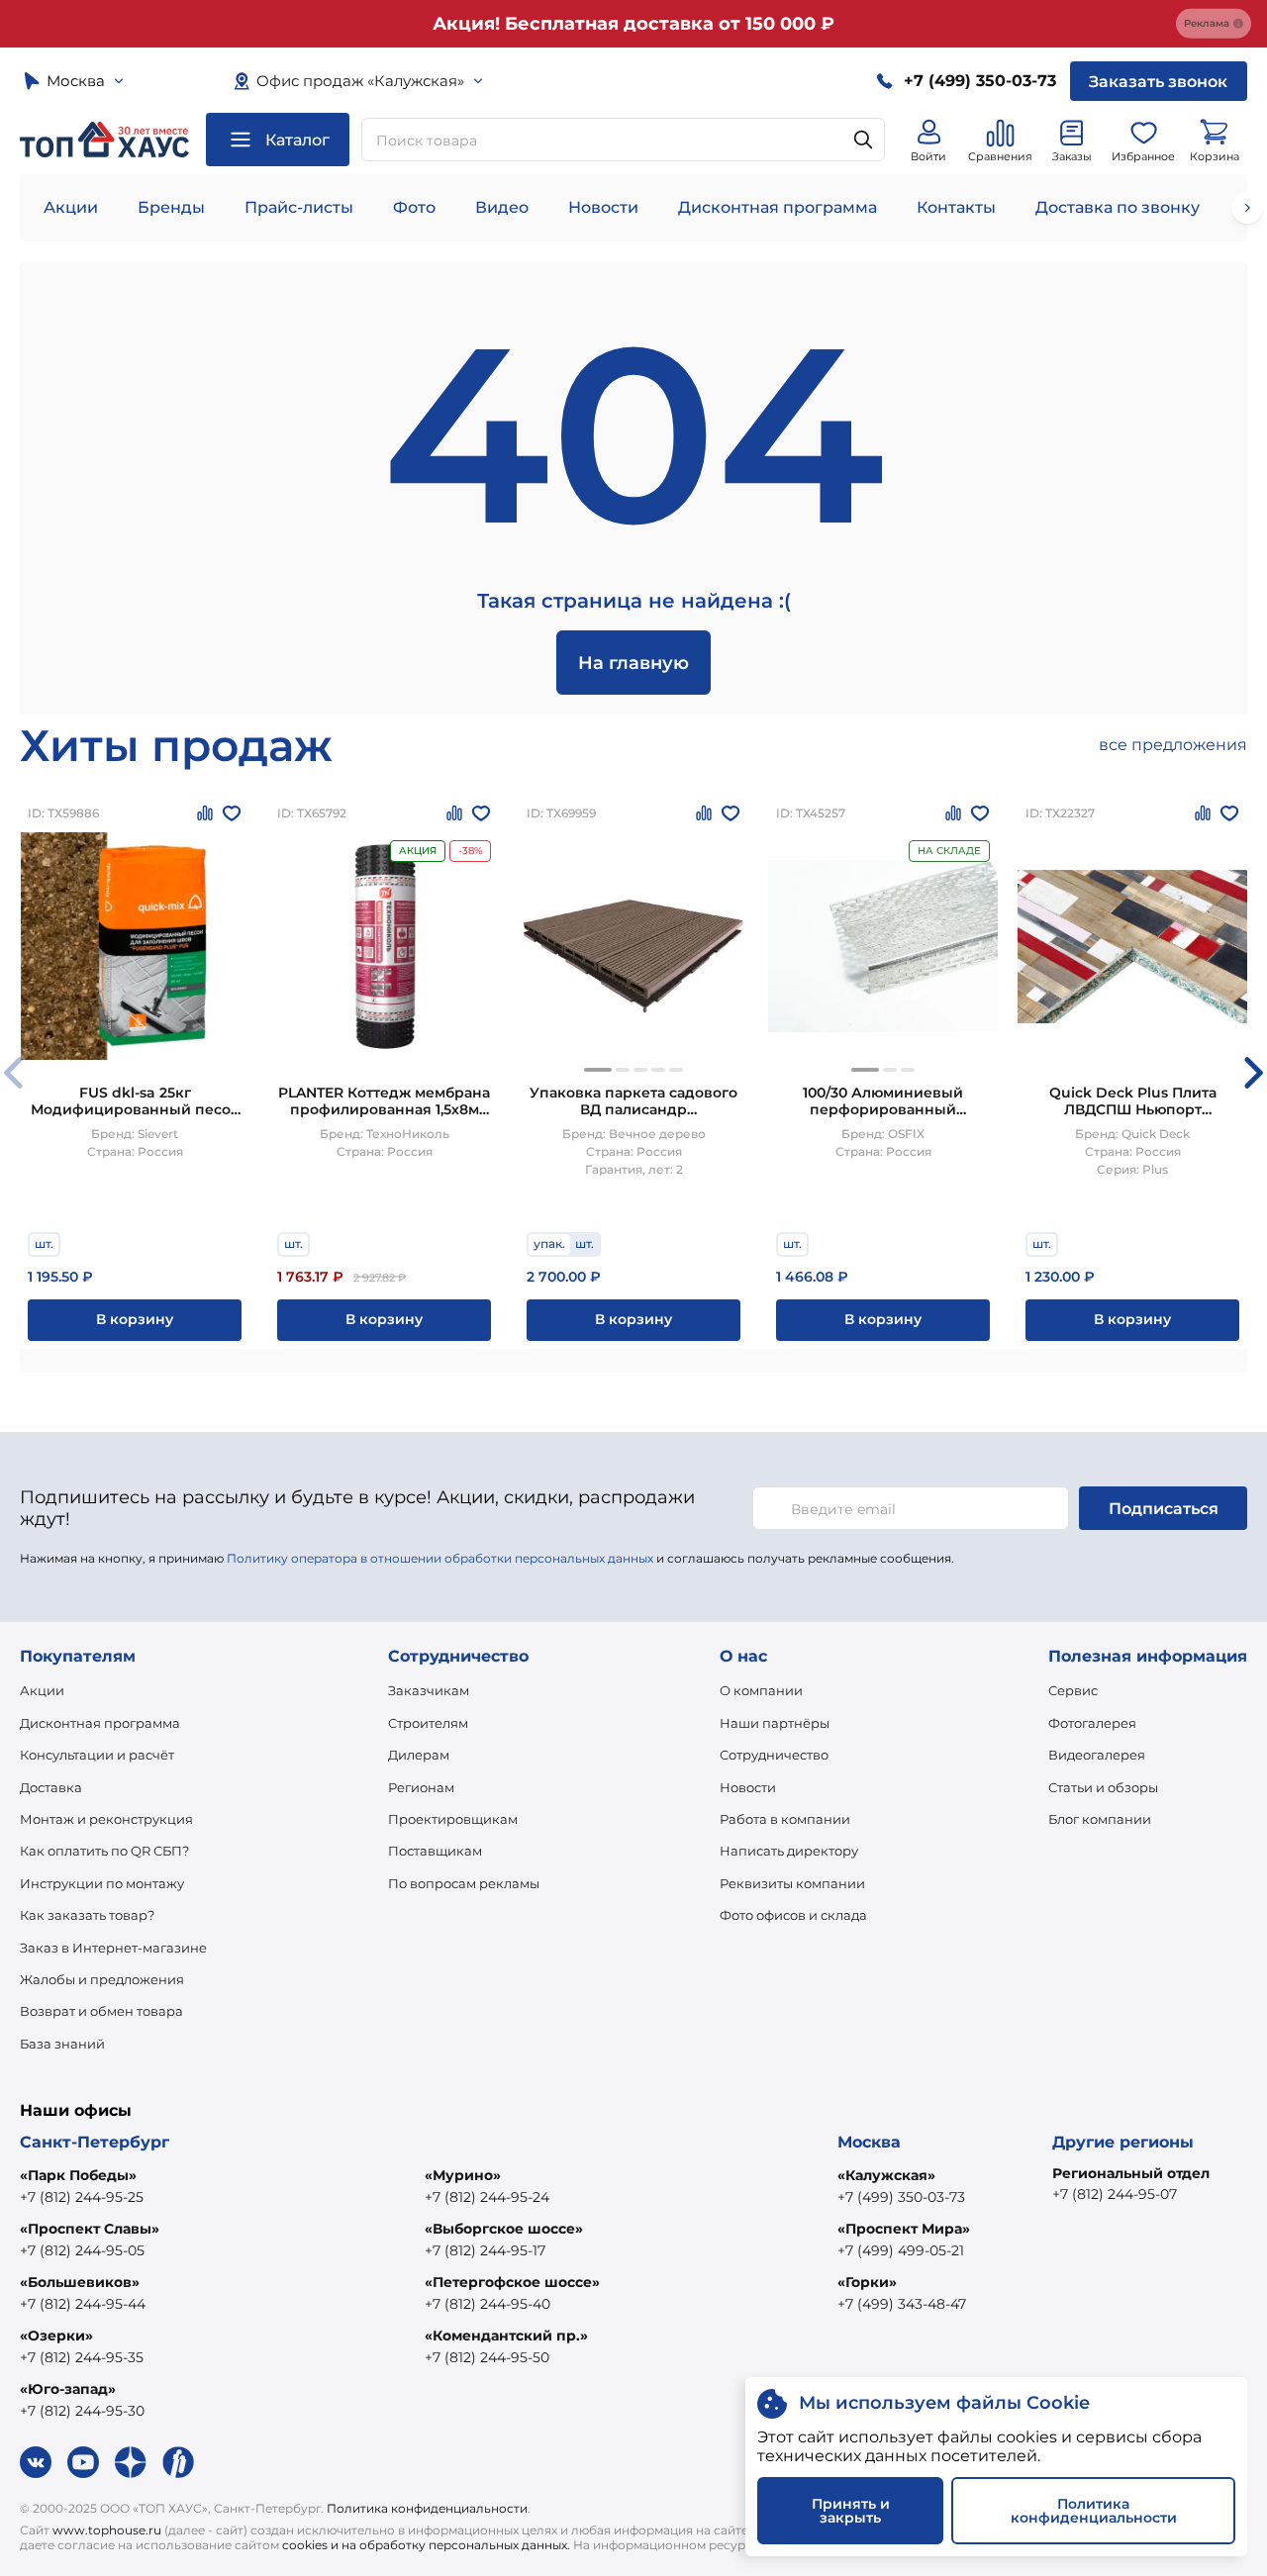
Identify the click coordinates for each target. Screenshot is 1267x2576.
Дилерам (419, 1755)
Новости (603, 207)
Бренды (171, 207)
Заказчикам (429, 1690)
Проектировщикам (453, 1819)
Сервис (1073, 1690)
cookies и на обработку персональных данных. (426, 2545)
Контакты (956, 207)
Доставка (51, 1787)
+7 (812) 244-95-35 (82, 2357)
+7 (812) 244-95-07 (1115, 2194)
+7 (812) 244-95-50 (487, 2357)
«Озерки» (56, 2336)
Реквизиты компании (792, 1883)
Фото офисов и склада (793, 1915)
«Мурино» (463, 2175)
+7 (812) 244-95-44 (83, 2304)
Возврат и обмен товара (101, 2011)
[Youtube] (83, 2462)
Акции (71, 207)
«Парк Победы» (78, 2175)
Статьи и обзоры (1103, 1787)
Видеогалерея (1097, 1755)
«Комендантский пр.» (506, 2336)
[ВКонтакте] (36, 2462)
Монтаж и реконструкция (106, 1819)
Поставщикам (435, 1851)
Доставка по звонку (1118, 207)
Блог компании (1100, 1819)
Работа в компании (785, 1819)
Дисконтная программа (778, 207)
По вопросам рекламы (464, 1883)
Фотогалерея (1092, 1723)
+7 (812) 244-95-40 (487, 2304)
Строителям (428, 1723)
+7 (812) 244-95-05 (82, 2250)
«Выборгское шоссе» (504, 2229)
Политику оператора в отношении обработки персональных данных (440, 1558)
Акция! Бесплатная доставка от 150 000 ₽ (633, 24)
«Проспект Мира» (904, 2229)
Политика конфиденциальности (427, 2508)
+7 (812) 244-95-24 (487, 2197)
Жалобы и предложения (102, 1979)
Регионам (421, 1787)
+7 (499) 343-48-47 (902, 2304)
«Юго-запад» (68, 2389)
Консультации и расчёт (97, 1755)
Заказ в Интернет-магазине (113, 1948)
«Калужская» (886, 2175)
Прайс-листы (299, 207)
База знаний (62, 2044)
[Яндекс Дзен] (131, 2462)
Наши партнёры (775, 1723)
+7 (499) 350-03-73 (901, 2197)
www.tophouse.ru (107, 2530)
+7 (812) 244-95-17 (485, 2250)
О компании (761, 1690)
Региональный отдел (1131, 2173)
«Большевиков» (80, 2282)
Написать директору (789, 1851)
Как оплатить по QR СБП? (104, 1851)
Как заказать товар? (87, 1915)
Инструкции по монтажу (102, 1883)
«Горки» (867, 2282)
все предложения (1173, 745)
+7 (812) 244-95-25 (82, 2197)
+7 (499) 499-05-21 (901, 2250)
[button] (598, 1070)
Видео (502, 207)
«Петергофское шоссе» (512, 2282)
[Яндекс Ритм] (178, 2462)
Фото (414, 207)
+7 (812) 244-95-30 (82, 2411)
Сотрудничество (774, 1755)
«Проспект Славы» (90, 2229)
